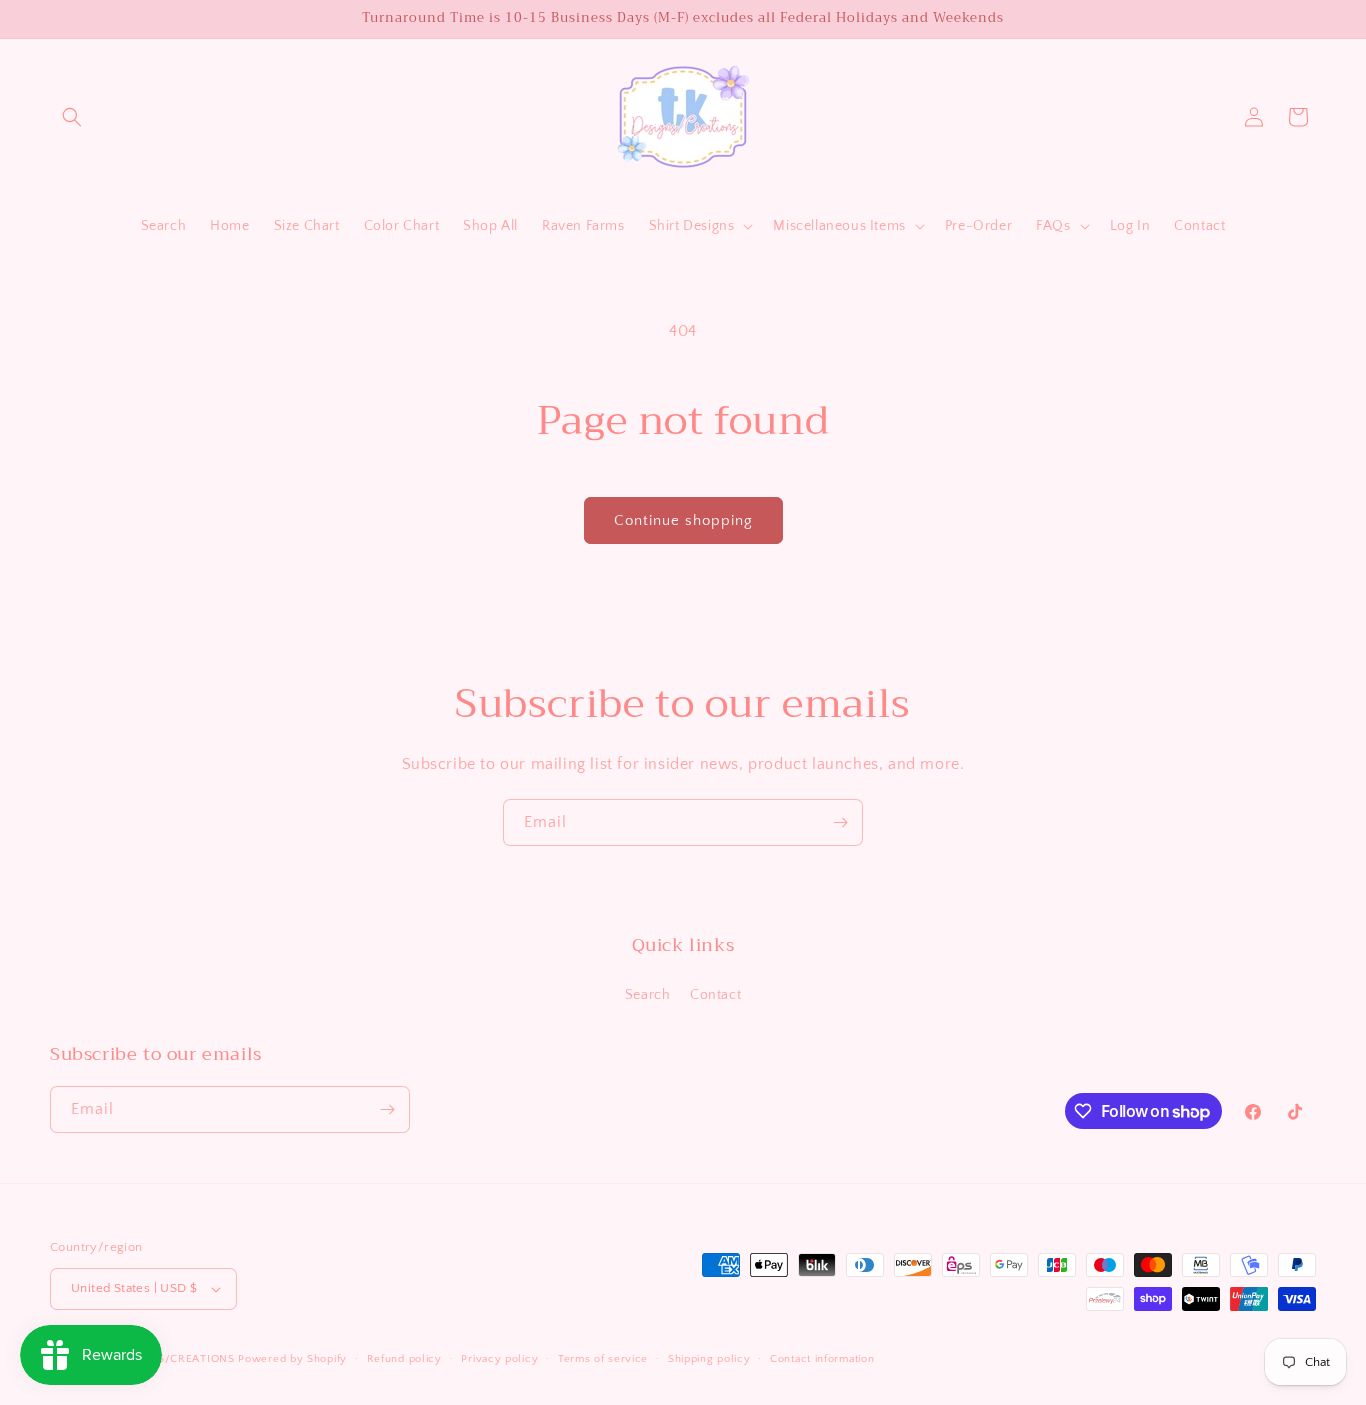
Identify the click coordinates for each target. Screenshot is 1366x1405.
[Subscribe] (840, 822)
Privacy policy (499, 1359)
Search (648, 995)
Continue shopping (683, 520)
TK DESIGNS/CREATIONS (168, 1359)
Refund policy (404, 1359)
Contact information (822, 1359)
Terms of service (603, 1359)
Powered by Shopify (292, 1359)
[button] (72, 117)
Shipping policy (709, 1359)
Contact (715, 995)
